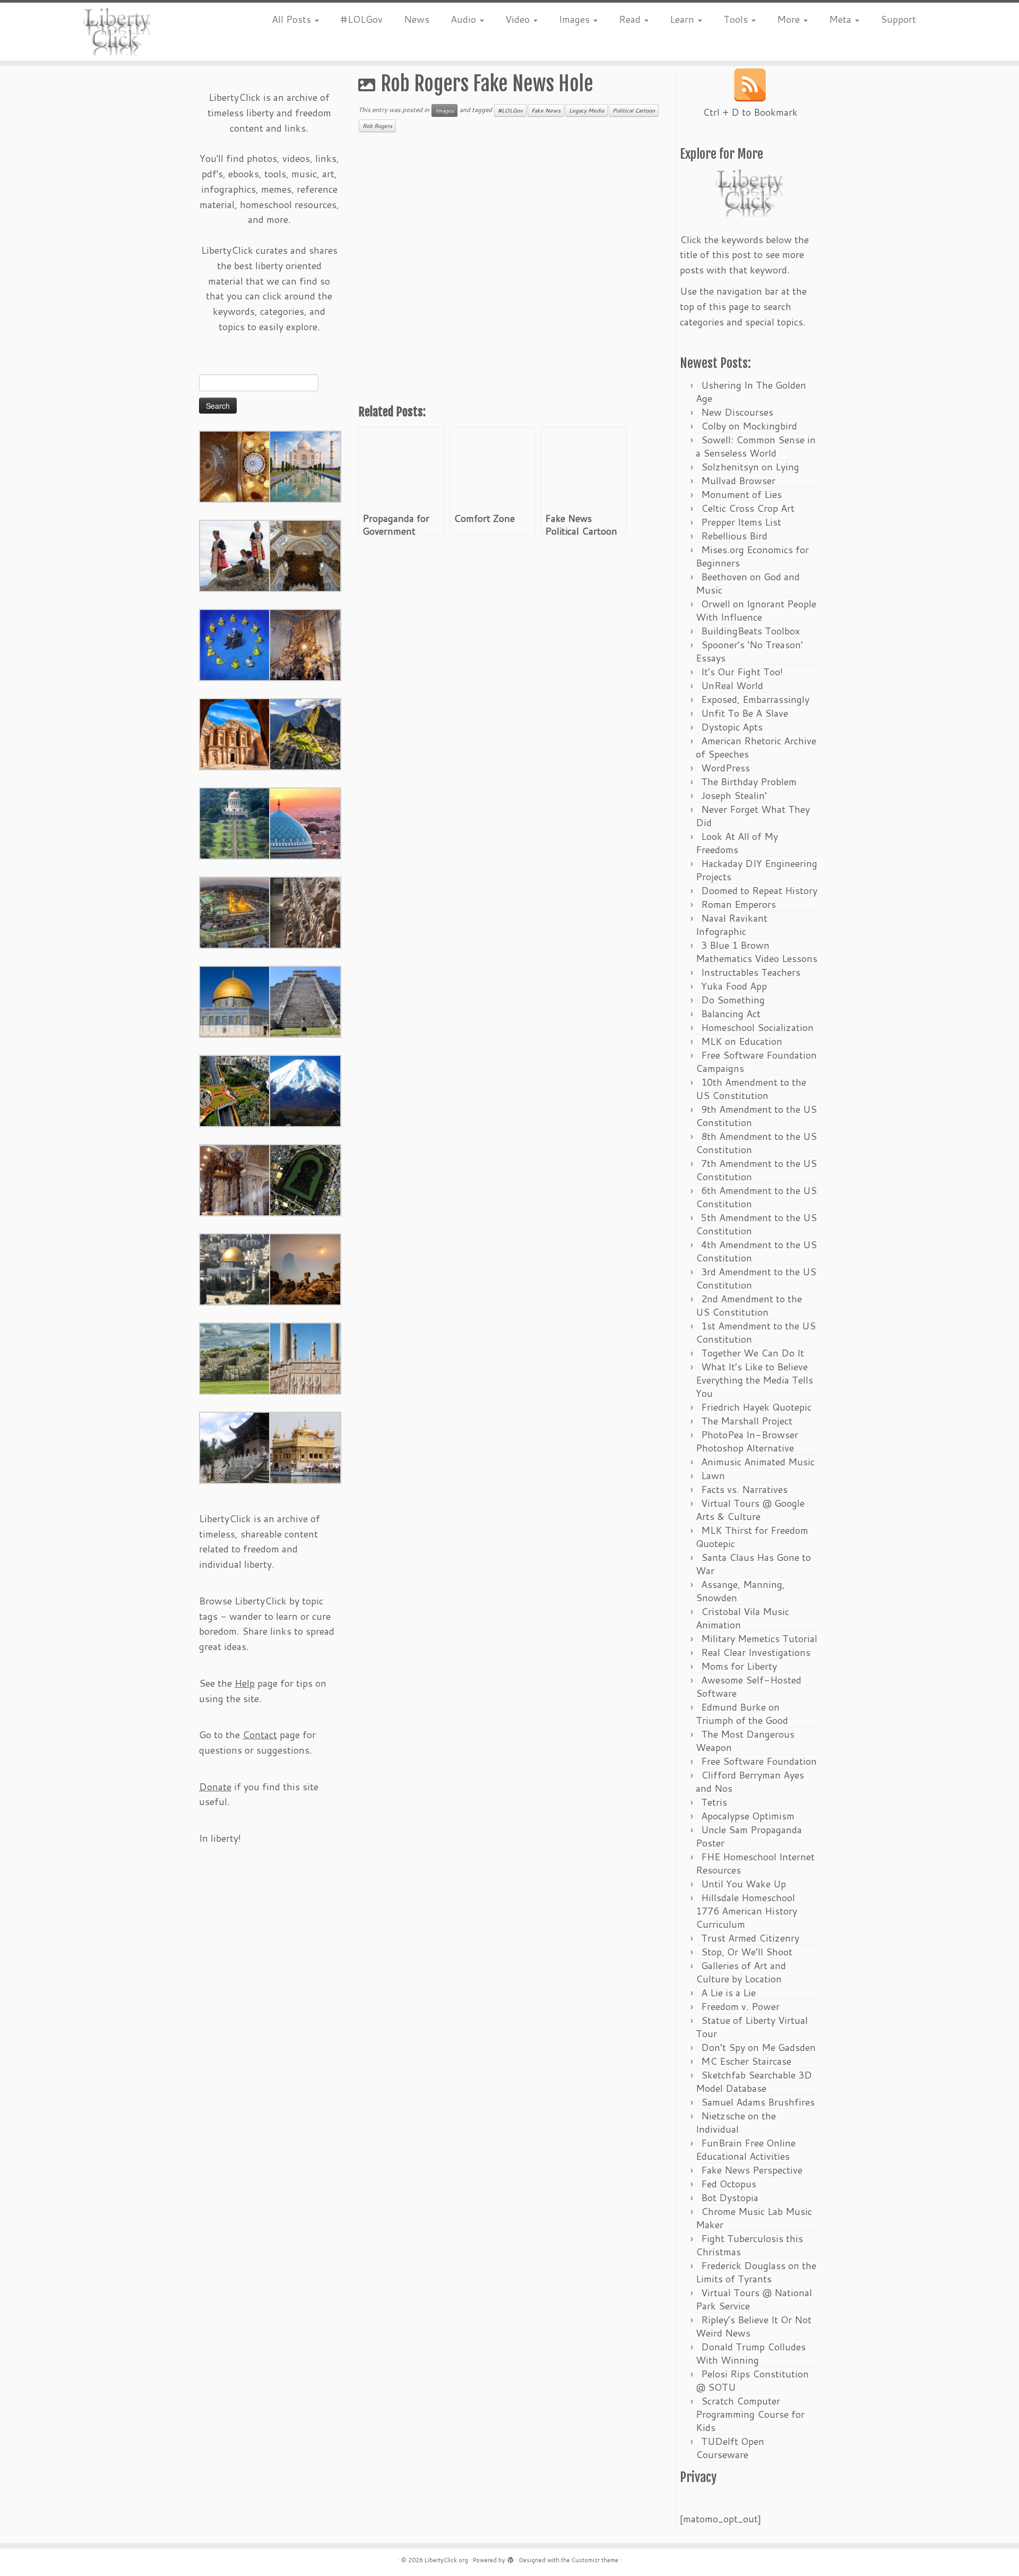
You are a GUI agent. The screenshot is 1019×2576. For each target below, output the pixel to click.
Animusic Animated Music (758, 1462)
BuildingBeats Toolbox (750, 631)
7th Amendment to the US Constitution (756, 1170)
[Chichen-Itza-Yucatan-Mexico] (305, 1001)
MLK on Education (742, 1041)
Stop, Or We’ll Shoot (747, 1952)
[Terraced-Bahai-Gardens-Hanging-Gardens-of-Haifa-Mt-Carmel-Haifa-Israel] (235, 822)
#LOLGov (361, 19)
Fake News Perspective (752, 2170)
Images (576, 19)
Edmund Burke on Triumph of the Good (742, 1714)
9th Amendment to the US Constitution (756, 1116)
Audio (465, 19)
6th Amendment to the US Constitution (756, 1197)
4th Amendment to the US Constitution (756, 1251)
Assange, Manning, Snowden (740, 1591)
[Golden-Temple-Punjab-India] (305, 1447)
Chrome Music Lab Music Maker (754, 2218)
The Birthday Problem (749, 782)
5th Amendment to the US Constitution (756, 1224)
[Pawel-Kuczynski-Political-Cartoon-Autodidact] (235, 644)
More (790, 19)
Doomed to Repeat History (759, 890)
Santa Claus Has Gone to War (753, 1564)
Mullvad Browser (738, 480)
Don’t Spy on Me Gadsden (758, 2047)
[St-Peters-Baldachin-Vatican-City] (235, 1179)
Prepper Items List (741, 522)
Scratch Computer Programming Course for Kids (750, 2414)
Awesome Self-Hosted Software (749, 1686)
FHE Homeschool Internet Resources (755, 1863)
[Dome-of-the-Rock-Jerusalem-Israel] (235, 1268)
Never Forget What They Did (753, 816)
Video (519, 19)
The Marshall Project (747, 1421)
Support (898, 19)
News (417, 19)
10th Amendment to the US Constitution (751, 1089)
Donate (215, 1787)
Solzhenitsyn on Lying (750, 467)
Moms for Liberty (739, 1666)
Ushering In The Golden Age (751, 392)
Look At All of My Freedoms (737, 843)
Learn (683, 19)
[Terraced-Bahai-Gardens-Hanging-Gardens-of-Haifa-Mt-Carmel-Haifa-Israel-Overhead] (235, 1090)
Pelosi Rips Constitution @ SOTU (752, 2380)
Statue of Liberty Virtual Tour (752, 2027)
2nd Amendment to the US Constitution (749, 1305)
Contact (260, 1734)
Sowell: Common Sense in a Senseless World (756, 446)
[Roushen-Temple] (235, 1447)
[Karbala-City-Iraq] (235, 912)
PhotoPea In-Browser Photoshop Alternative (747, 1441)
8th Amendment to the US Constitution (756, 1143)
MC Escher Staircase (746, 2061)
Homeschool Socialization (757, 1027)
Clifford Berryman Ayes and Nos (750, 1781)
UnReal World (732, 685)
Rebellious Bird (734, 536)
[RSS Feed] (750, 85)
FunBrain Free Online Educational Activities (746, 2149)
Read (631, 19)
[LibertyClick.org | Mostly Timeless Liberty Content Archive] (118, 32)
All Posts (293, 19)
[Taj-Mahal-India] (305, 466)
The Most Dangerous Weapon (745, 1741)
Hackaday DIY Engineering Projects (757, 870)
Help (245, 1683)
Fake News (546, 110)
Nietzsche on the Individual (736, 2122)
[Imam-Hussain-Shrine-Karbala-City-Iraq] (235, 466)
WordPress (726, 768)
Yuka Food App (734, 986)
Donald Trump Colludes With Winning (751, 2353)
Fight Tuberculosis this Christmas (749, 2245)
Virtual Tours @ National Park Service (754, 2299)
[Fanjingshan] (305, 1268)
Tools (737, 19)
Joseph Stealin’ (734, 795)
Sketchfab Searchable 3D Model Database (754, 2081)
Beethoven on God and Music (748, 583)
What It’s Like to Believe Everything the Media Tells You (754, 1380)
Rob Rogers (377, 126)
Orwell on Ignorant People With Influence (756, 610)
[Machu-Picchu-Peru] (305, 733)
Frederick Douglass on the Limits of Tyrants (756, 2272)
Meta (841, 19)
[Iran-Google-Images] (305, 822)
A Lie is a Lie (728, 1993)
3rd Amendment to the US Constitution (756, 1278)
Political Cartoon (634, 110)
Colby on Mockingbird (749, 426)
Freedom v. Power (740, 2006)
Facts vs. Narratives (744, 1489)
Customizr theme (595, 2560)
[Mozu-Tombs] (305, 1179)
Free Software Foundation (759, 1761)
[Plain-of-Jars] (235, 555)
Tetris (714, 1802)
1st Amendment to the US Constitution (756, 1332)
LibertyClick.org (446, 2560)
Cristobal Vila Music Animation (742, 1618)
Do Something (733, 1000)
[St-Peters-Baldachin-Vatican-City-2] (305, 555)
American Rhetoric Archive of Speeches (756, 747)
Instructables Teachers (751, 972)
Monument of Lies (741, 494)
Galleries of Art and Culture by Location (741, 1972)
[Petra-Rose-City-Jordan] (235, 733)
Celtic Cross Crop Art (748, 508)
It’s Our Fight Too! (742, 672)
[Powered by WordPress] (511, 2558)
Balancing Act (731, 1014)
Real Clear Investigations (756, 1652)
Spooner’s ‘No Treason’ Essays (749, 651)
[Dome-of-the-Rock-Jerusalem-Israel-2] (235, 1001)
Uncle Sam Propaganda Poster (749, 1836)
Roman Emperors (739, 904)
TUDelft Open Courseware (730, 2448)
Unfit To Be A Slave (745, 713)
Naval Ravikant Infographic (732, 925)
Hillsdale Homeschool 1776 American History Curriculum (746, 1911)
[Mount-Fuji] (305, 1090)
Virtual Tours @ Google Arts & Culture (750, 1510)
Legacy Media (586, 110)
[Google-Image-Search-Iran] (305, 1358)
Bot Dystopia (730, 2197)
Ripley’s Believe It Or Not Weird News (754, 2326)
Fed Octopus (729, 2184)
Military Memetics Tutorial (759, 1638)
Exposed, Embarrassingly (755, 699)
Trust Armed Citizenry (750, 1938)
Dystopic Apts (732, 727)
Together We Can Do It (753, 1353)
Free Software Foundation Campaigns (756, 1062)
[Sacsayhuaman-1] (235, 1358)
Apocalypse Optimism (748, 1816)
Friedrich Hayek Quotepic (756, 1407)
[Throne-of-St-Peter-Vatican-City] (305, 644)
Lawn (713, 1475)
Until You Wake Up (744, 1884)
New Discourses (737, 412)
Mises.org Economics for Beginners (752, 556)
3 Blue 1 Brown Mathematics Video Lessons (757, 952)
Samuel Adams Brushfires (758, 2102)
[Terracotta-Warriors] (305, 912)
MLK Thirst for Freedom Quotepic (752, 1537)
